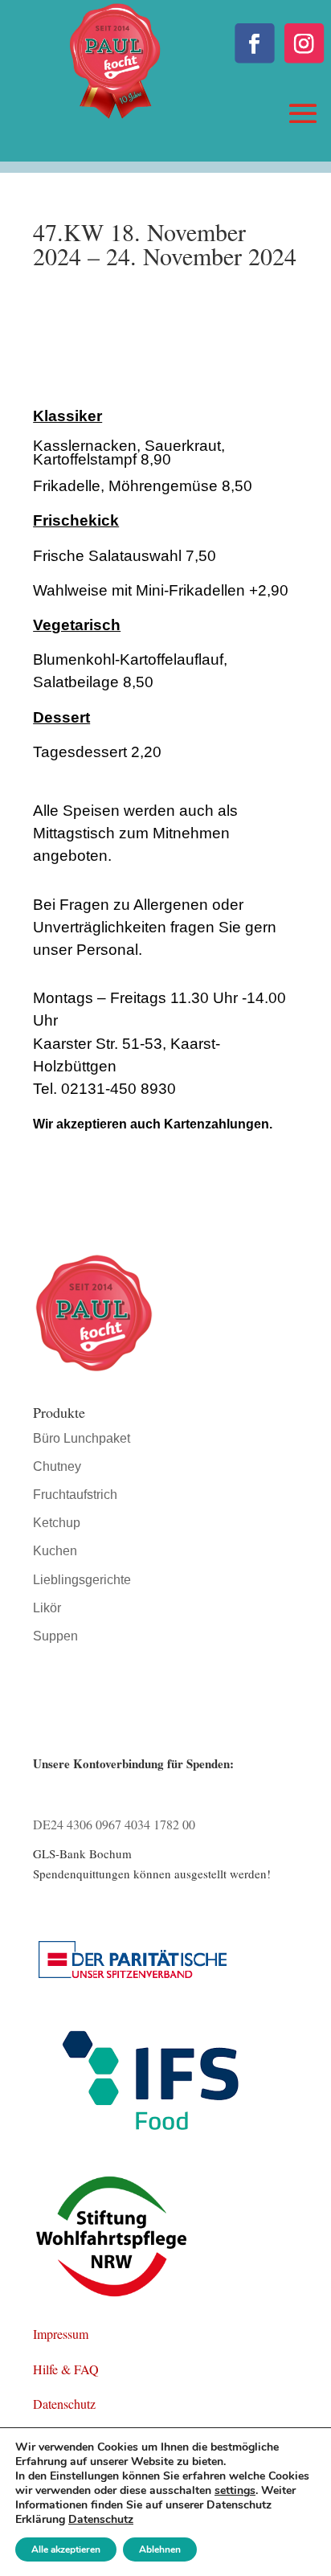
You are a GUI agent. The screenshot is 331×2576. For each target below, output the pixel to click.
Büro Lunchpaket (82, 1438)
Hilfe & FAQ (66, 2369)
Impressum (61, 2334)
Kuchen (55, 1551)
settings (235, 2491)
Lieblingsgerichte (82, 1580)
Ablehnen (160, 2549)
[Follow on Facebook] (254, 43)
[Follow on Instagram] (304, 43)
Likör (47, 1608)
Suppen (55, 1636)
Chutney (57, 1466)
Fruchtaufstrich (75, 1495)
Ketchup (57, 1523)
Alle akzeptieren (66, 2549)
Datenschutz (64, 2404)
